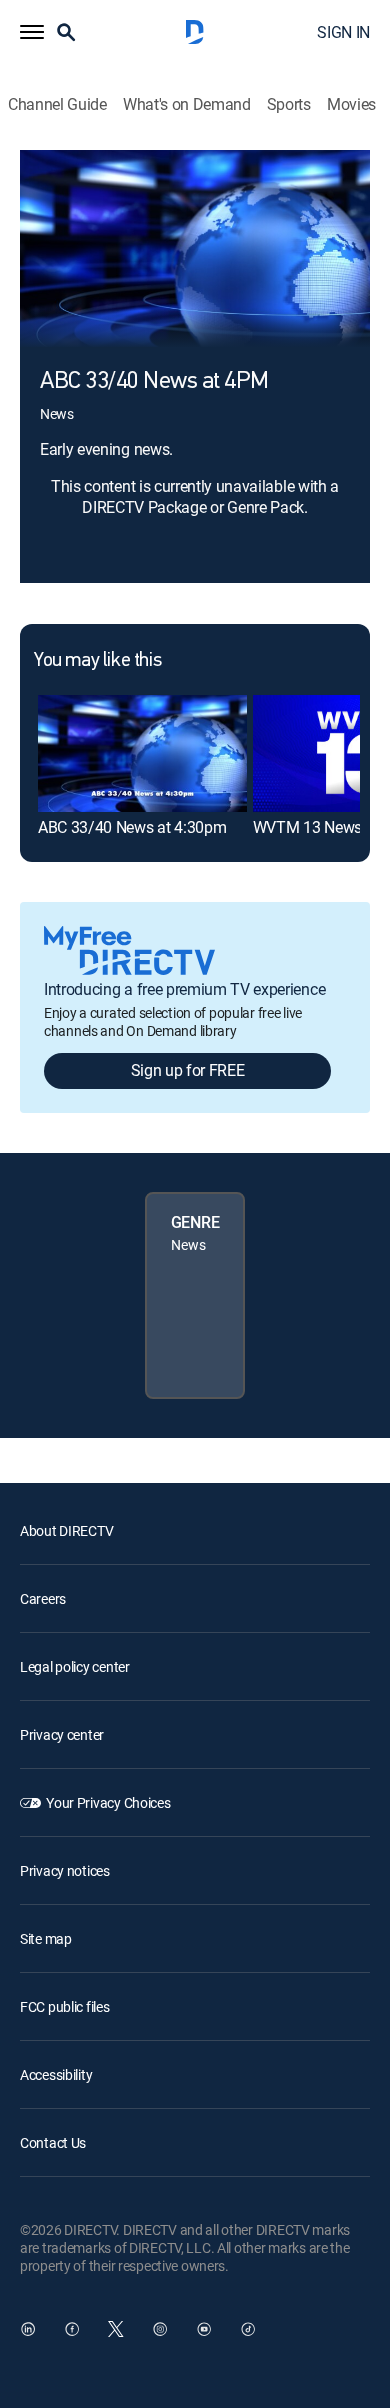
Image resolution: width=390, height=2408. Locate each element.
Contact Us (53, 2142)
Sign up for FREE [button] (188, 1070)
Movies (351, 104)
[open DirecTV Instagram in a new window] (160, 2329)
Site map (46, 1938)
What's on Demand (187, 104)
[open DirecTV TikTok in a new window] (248, 2329)
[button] (32, 32)
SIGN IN (343, 32)
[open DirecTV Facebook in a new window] (72, 2329)
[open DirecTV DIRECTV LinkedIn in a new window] (28, 2329)
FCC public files (65, 2006)
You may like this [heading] (97, 661)
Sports (289, 104)
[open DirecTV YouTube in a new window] (204, 2329)
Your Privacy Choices (108, 1802)
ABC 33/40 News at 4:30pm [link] (132, 827)
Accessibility (56, 2074)
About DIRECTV (66, 1530)
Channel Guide (57, 104)
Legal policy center (75, 1666)
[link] (142, 753)
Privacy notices (65, 1870)
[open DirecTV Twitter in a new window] (116, 2329)
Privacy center (62, 1734)
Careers (43, 1598)
